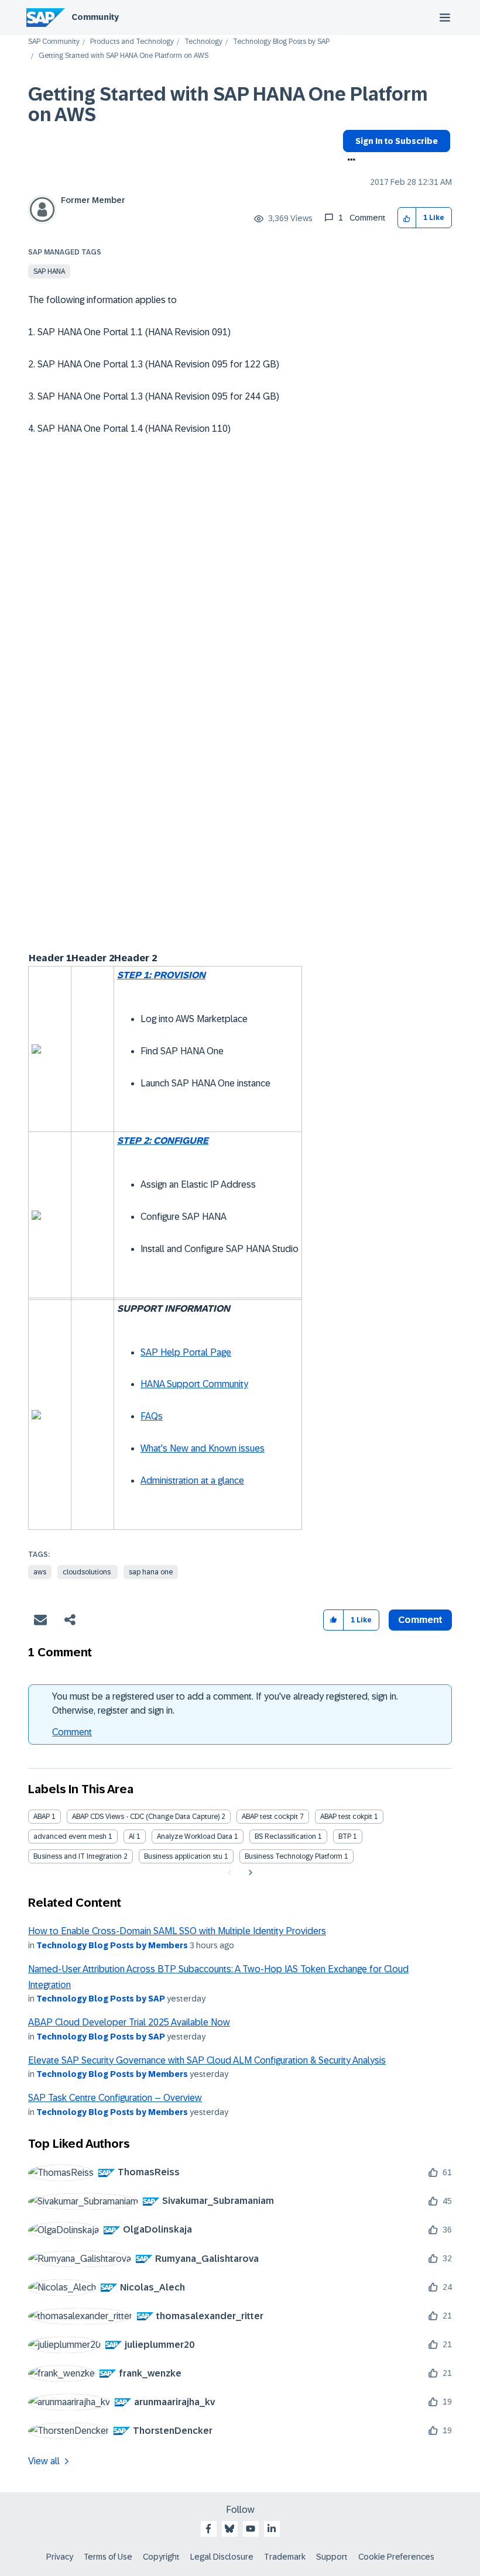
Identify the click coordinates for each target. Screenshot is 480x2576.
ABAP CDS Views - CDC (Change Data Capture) (146, 1817)
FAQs (152, 1416)
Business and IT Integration (78, 1856)
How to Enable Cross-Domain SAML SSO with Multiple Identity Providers (177, 1931)
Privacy (60, 2557)
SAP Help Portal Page (186, 1352)
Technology (203, 42)
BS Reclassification (285, 1836)
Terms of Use (108, 2557)
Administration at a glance (192, 1480)
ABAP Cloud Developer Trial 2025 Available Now (129, 2022)
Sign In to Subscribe (397, 141)
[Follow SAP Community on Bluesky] (229, 2529)
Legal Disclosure (222, 2557)
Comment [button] (420, 1620)
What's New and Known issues (203, 1448)
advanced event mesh (70, 1836)
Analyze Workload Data (195, 1836)
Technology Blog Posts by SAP (281, 42)
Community (95, 17)
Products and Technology (132, 42)
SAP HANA (49, 271)
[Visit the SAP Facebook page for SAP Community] (208, 2529)
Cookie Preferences (396, 2557)
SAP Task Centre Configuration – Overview (115, 2098)
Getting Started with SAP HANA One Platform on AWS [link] (124, 56)
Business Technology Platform (294, 1856)
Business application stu (183, 1856)
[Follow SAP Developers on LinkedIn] (272, 2529)
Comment (72, 1732)
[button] (407, 218)
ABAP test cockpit (270, 1817)
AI (132, 1836)
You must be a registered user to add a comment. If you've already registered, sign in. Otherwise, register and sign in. (225, 1703)
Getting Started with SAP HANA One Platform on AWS (228, 104)
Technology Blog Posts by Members (112, 1945)
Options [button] (349, 161)
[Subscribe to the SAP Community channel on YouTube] (251, 2529)
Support (332, 2557)
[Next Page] (249, 1873)
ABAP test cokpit (346, 1817)
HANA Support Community (194, 1384)
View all (44, 2461)
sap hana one (151, 1572)
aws (40, 1572)
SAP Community (54, 42)
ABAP (42, 1817)
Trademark (285, 2557)
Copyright (161, 2557)
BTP (345, 1836)
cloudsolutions (88, 1572)
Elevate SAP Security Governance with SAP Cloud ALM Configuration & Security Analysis (207, 2060)
